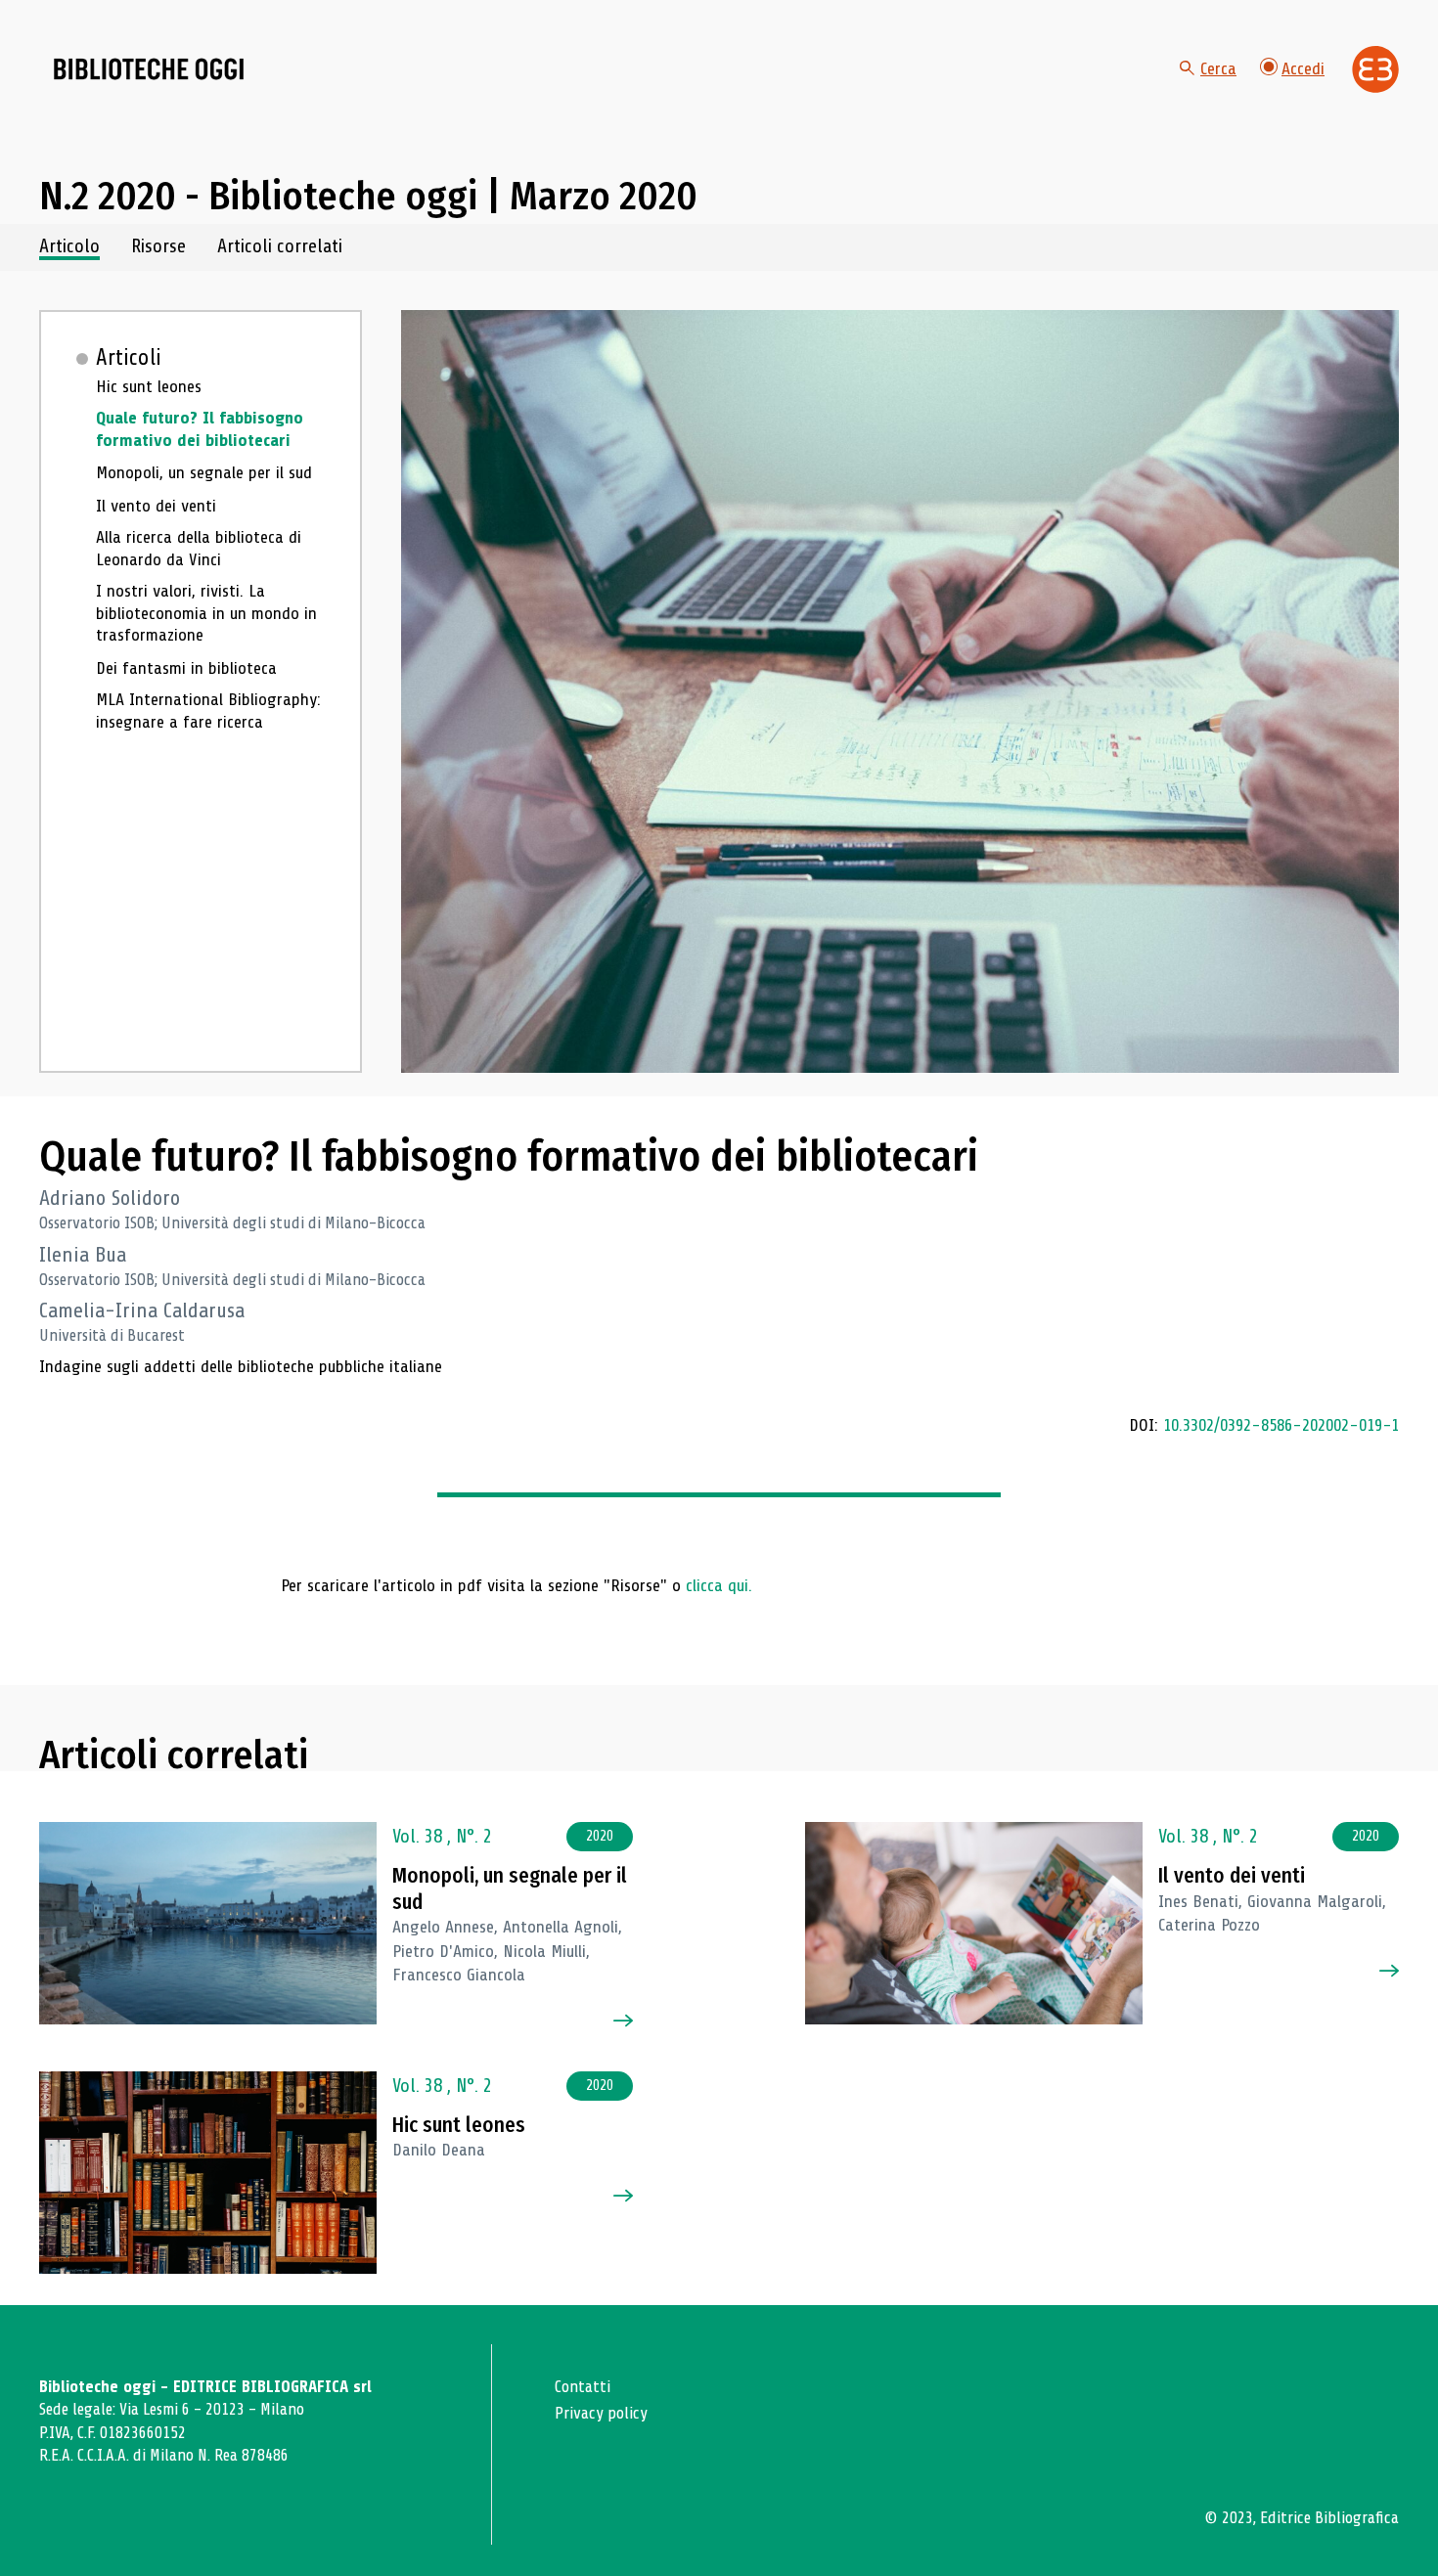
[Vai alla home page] (149, 69)
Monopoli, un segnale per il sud (204, 472)
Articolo (69, 247)
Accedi (1303, 68)
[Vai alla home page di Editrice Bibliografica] (1375, 69)
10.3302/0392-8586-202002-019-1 (1281, 1425)
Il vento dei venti (156, 506)
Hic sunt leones (149, 386)
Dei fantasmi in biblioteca (186, 668)
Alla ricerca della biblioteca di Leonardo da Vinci (199, 548)
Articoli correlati (280, 247)
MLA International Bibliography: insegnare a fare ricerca (208, 711)
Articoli (129, 358)
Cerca (1218, 68)
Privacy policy (601, 2413)
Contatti (583, 2387)
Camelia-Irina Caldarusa (142, 1310)
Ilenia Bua (83, 1255)
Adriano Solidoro (110, 1198)
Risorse (158, 247)
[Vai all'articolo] (208, 1923)
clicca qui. (719, 1585)
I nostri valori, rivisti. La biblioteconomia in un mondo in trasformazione (206, 613)
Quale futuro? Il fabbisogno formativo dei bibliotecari (200, 429)
